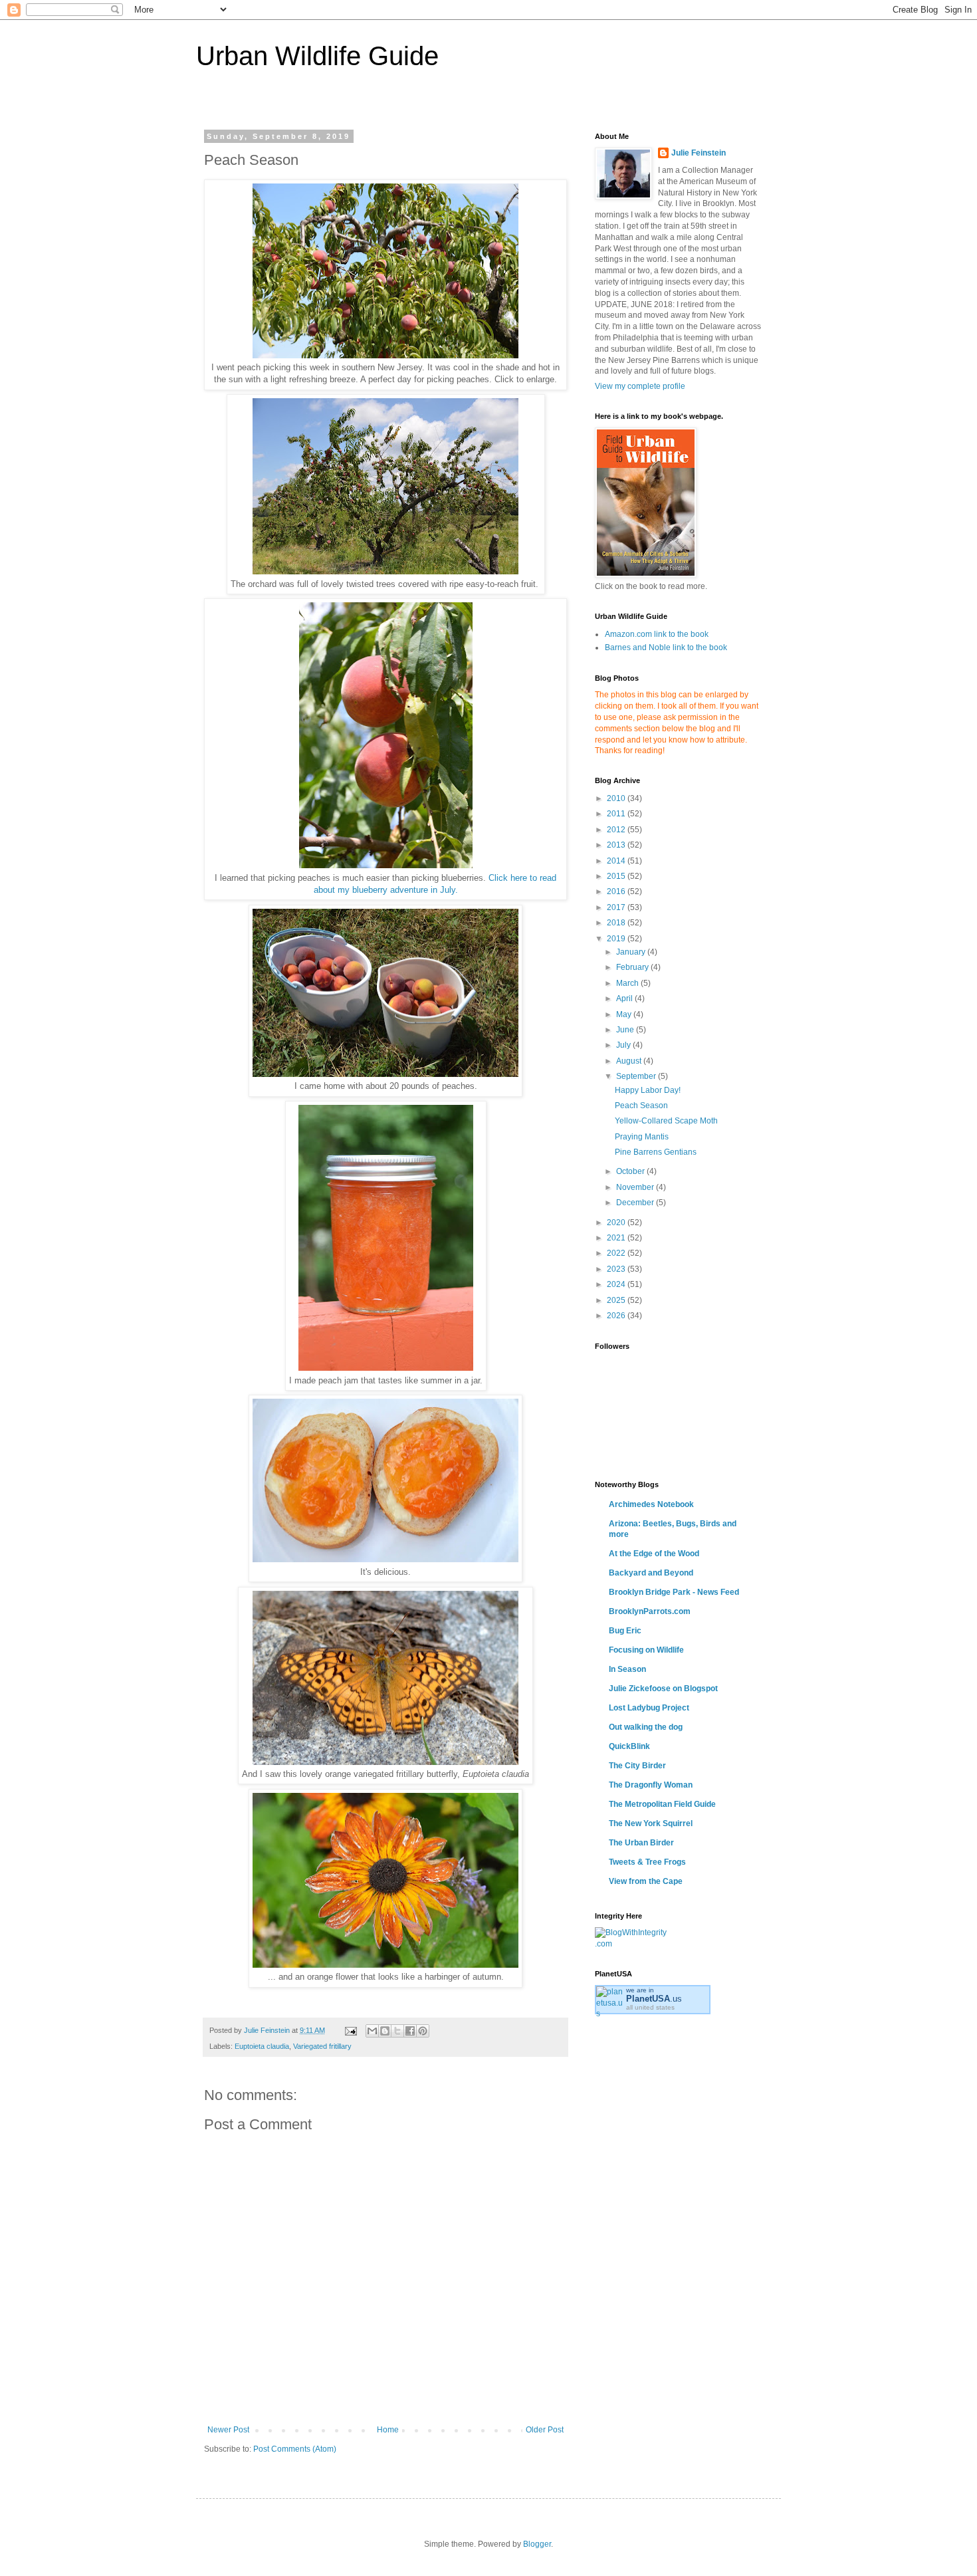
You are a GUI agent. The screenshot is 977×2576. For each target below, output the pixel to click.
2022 (617, 1253)
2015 (617, 876)
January (632, 952)
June (626, 1030)
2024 (617, 1284)
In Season (627, 1669)
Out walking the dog (646, 1727)
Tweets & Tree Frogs (647, 1862)
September (637, 1076)
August (630, 1061)
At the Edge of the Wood (654, 1554)
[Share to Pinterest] (423, 2031)
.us (654, 1999)
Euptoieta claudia (262, 2046)
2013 (617, 845)
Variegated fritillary (322, 2046)
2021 (617, 1238)
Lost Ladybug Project (649, 1708)
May (625, 1014)
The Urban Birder (641, 1843)
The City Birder (637, 1766)
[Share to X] (397, 2031)
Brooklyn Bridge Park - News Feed (674, 1592)
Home (388, 2430)
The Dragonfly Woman (651, 1785)
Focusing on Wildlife (646, 1650)
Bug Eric (625, 1631)
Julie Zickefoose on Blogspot (663, 1689)
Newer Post (228, 2430)
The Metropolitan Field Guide (662, 1804)
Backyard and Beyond (651, 1573)
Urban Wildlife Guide (317, 56)
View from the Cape (646, 1881)
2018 (617, 923)
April (625, 998)
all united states (650, 2007)
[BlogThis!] (385, 2031)
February (633, 967)
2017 (617, 907)
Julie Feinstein (699, 153)
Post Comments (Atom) (295, 2449)
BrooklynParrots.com (650, 1611)
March (628, 983)
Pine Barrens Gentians (656, 1152)
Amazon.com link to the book (657, 634)
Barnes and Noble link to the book (666, 647)
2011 (617, 814)
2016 (617, 891)
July (624, 1045)
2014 (617, 861)
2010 (617, 798)
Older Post (545, 2430)
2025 (617, 1300)
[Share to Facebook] (410, 2031)
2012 (617, 830)
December (636, 1203)
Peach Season (641, 1106)
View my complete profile (640, 386)
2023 (617, 1269)
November (636, 1187)
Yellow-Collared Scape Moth (666, 1121)
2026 (617, 1316)
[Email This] (372, 2031)
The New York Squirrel (651, 1823)
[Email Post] (350, 2030)
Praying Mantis (642, 1137)
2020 (617, 1223)
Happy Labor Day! (648, 1090)
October (631, 1171)
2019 (617, 939)
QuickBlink (629, 1746)
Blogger (537, 2544)
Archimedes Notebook (651, 1504)
